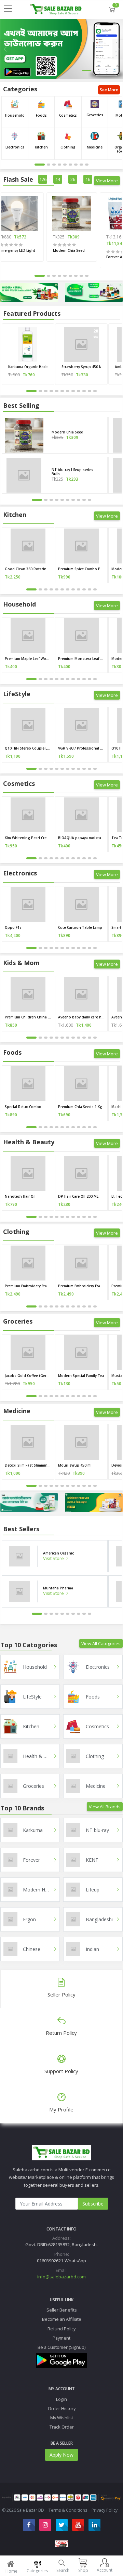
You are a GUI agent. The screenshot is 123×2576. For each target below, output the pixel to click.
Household (15, 115)
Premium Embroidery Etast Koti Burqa (28, 1286)
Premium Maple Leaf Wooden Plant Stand (28, 659)
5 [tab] (65, 165)
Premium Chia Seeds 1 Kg (80, 1107)
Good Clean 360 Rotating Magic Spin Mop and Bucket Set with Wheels (28, 569)
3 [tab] (111, 70)
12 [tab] (95, 391)
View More (107, 181)
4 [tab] (59, 165)
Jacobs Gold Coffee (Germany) (28, 1376)
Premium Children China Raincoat (28, 1017)
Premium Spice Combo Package (81, 569)
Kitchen (41, 147)
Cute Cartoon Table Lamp (80, 927)
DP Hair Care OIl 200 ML (78, 1196)
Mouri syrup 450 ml (75, 1465)
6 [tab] (70, 165)
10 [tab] (84, 391)
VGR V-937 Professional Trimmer (81, 748)
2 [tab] (99, 70)
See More (109, 90)
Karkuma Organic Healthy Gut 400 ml (28, 367)
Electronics (15, 147)
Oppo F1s (13, 927)
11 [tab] (90, 391)
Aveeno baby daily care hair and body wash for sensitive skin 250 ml (81, 1017)
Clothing (68, 147)
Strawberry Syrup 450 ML (81, 367)
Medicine (95, 147)
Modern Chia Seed (69, 250)
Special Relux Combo (23, 1107)
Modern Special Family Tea (81, 1376)
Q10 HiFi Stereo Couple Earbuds (28, 748)
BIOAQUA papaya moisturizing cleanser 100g (81, 838)
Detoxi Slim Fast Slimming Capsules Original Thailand (28, 1465)
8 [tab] (81, 165)
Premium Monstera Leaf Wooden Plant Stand (81, 659)
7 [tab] (76, 165)
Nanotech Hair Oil (20, 1196)
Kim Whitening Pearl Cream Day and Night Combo (28, 838)
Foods (41, 115)
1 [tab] (87, 70)
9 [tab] (87, 165)
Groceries (95, 115)
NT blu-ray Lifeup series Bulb (72, 472)
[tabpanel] (61, 49)
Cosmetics (68, 115)
